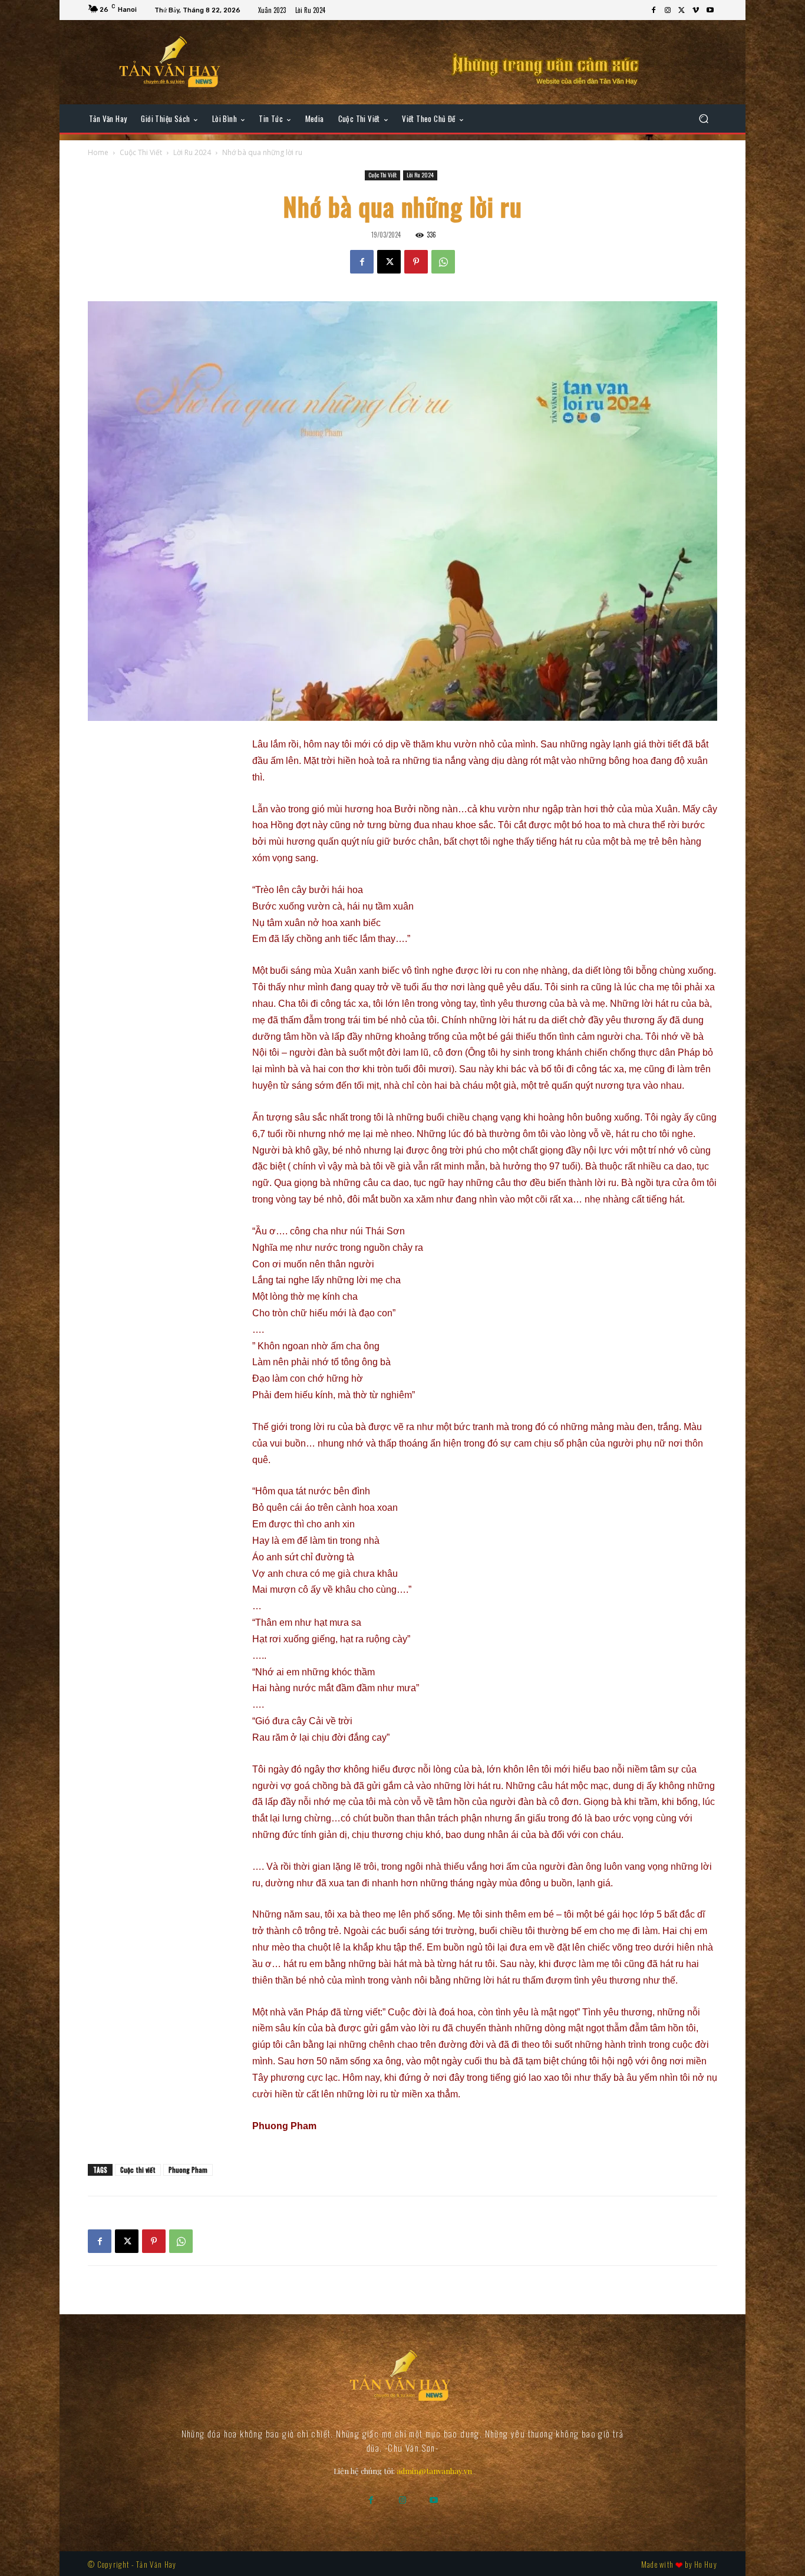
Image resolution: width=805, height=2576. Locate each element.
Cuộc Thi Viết (141, 152)
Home (98, 152)
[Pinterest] (416, 262)
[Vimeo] (696, 11)
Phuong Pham (188, 2170)
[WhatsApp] (443, 262)
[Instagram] (668, 11)
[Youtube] (710, 11)
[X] (682, 11)
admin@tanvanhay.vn (434, 2471)
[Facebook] (654, 11)
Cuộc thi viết (138, 2170)
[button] (703, 119)
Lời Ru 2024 (192, 152)
